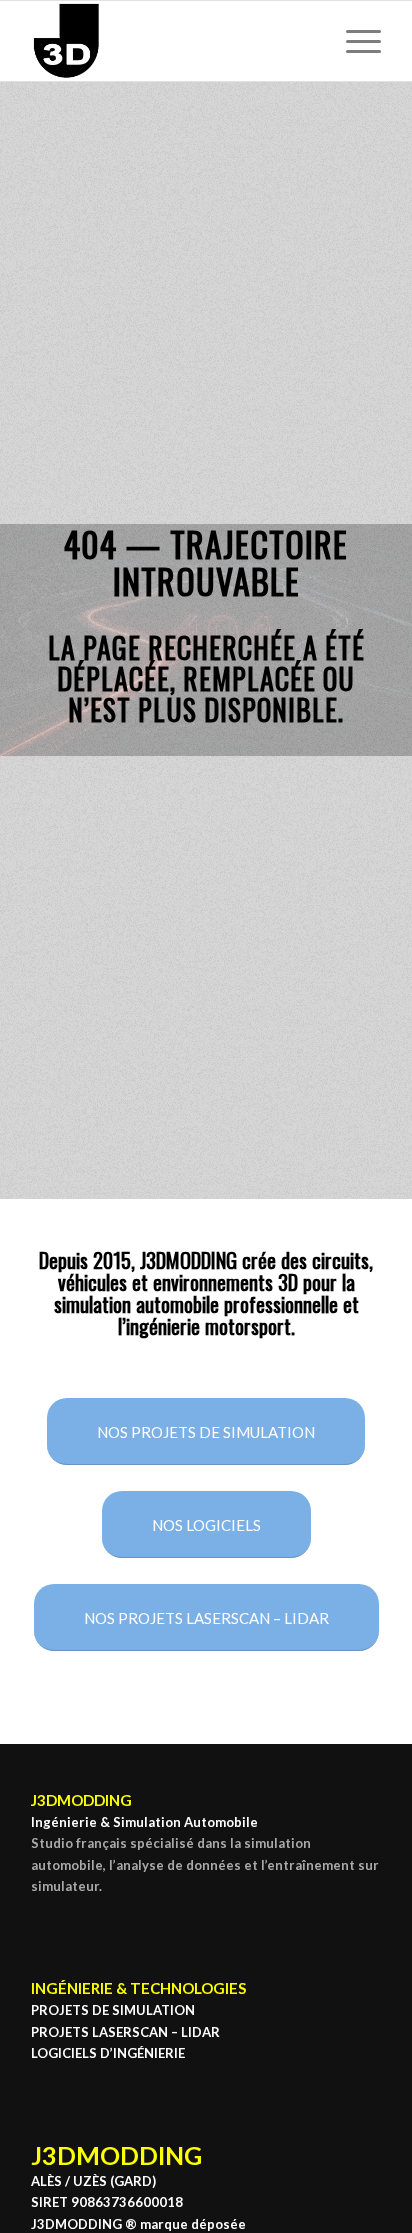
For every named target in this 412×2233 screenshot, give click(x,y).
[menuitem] (353, 41)
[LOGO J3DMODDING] (171, 41)
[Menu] (353, 41)
